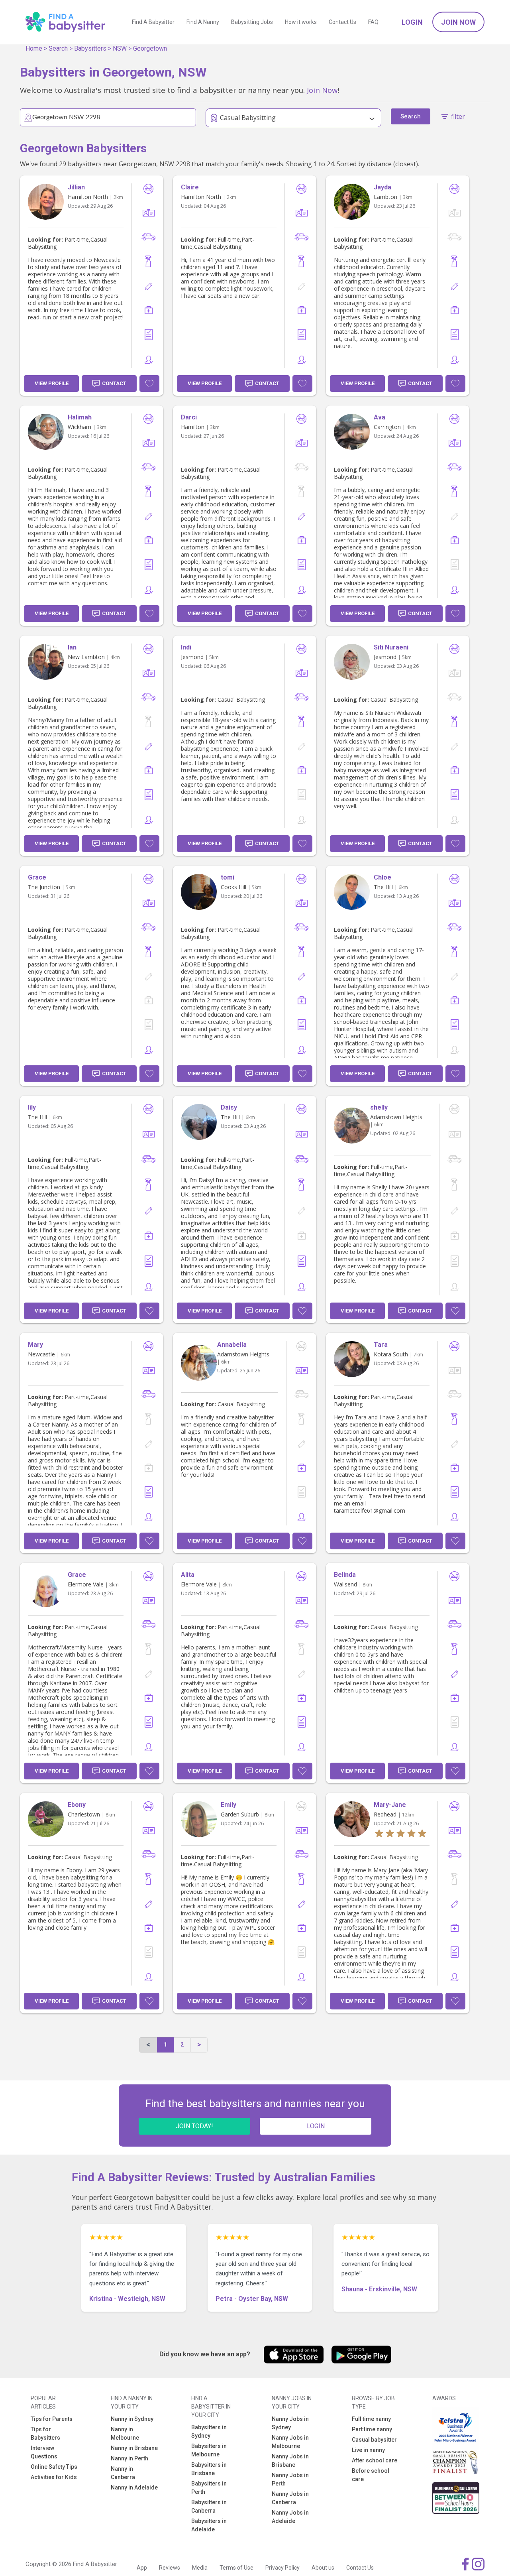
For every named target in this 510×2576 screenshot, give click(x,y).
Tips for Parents (52, 2419)
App (142, 2568)
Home (34, 48)
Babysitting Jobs (252, 22)
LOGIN (316, 2126)
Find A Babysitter (153, 22)
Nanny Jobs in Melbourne (290, 2442)
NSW (120, 48)
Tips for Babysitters (45, 2433)
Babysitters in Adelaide (209, 2525)
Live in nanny (368, 2450)
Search (58, 48)
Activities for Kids (54, 2477)
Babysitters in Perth (209, 2488)
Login (412, 22)
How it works (301, 22)
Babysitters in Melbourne (209, 2450)
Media (200, 2568)
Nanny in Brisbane (134, 2448)
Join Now (458, 22)
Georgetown (150, 48)
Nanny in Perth (129, 2458)
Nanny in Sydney (132, 2419)
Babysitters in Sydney (209, 2431)
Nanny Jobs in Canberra (290, 2498)
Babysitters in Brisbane (209, 2469)
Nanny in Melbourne (125, 2433)
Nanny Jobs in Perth (290, 2479)
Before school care (371, 2475)
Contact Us (342, 22)
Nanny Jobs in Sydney (290, 2423)
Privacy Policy (282, 2568)
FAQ (373, 22)
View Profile (52, 383)
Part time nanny (372, 2429)
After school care (375, 2460)
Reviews (170, 2568)
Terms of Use (236, 2568)
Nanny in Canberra (123, 2473)
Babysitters (90, 48)
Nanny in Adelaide (134, 2487)
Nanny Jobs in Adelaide (290, 2517)
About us (323, 2568)
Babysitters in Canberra (209, 2506)
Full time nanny (371, 2419)
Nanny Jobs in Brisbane (290, 2461)
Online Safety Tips (54, 2467)
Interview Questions (44, 2452)
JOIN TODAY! (194, 2126)
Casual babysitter (374, 2440)
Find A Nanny (203, 22)
